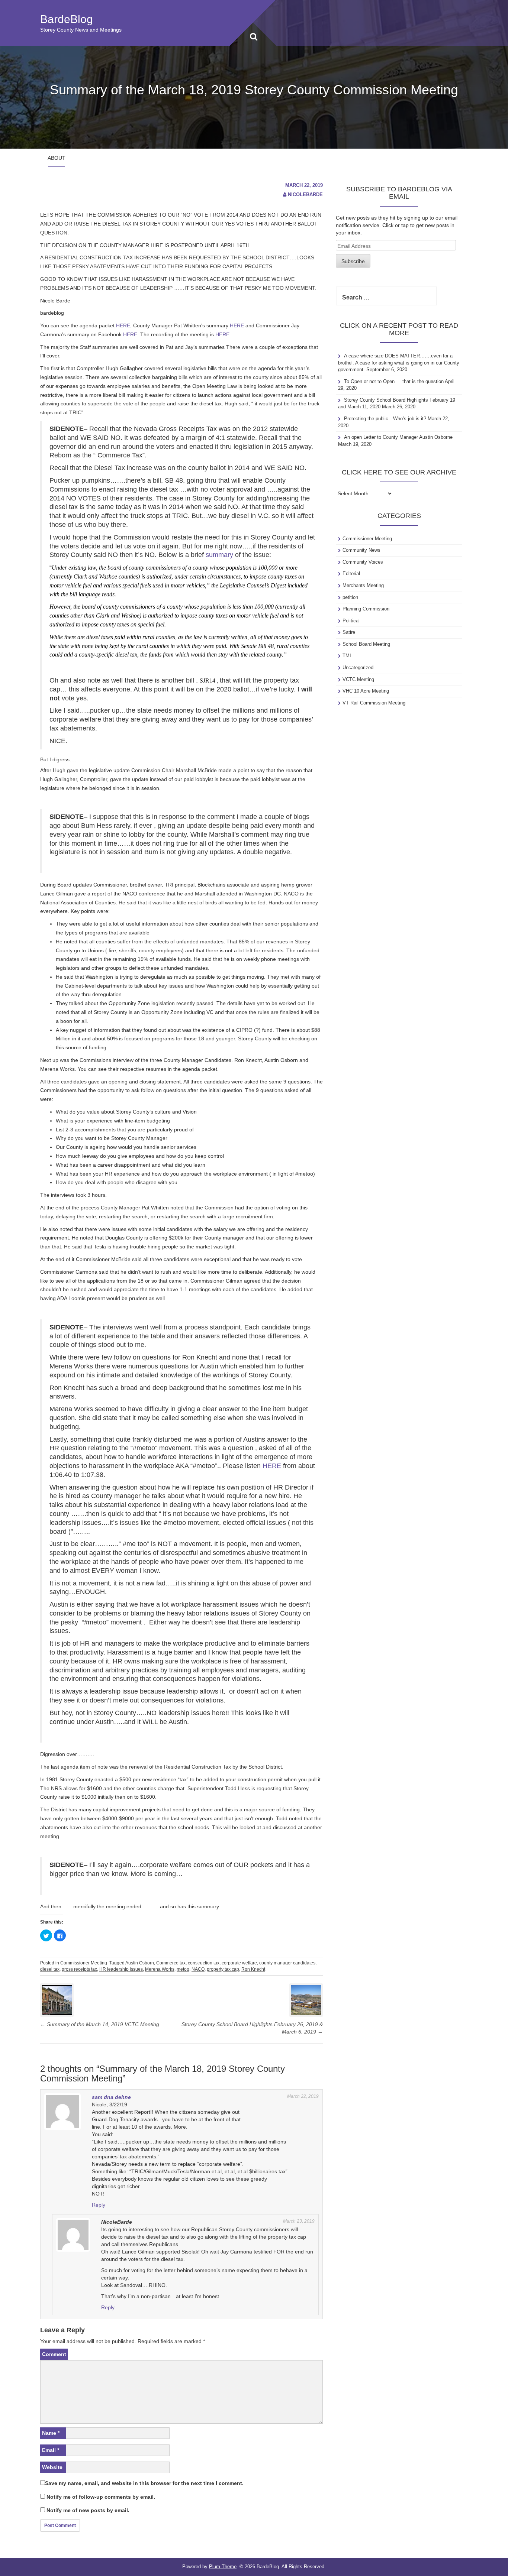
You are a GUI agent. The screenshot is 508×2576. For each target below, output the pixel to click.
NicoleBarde (305, 195)
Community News (361, 550)
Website (52, 2467)
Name (51, 2433)
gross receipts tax (79, 1969)
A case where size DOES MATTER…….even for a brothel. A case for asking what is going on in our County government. (399, 363)
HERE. (131, 334)
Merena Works (160, 1969)
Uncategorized (358, 668)
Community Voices (363, 562)
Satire (349, 632)
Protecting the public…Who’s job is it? (385, 419)
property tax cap (223, 1969)
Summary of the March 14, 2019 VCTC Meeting (100, 2024)
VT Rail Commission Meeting (374, 703)
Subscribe (353, 261)
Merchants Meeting (363, 585)
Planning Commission (366, 609)
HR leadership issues (121, 1969)
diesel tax (50, 1969)
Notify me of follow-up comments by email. (101, 2497)
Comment (54, 2354)
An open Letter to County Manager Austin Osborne (398, 437)
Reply (99, 2205)
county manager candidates (287, 1963)
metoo (183, 1969)
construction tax (204, 1963)
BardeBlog (67, 19)
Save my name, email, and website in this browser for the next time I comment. (144, 2483)
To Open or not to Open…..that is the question (394, 381)
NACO (198, 1969)
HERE (237, 325)
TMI (347, 656)
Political (351, 621)
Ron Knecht (253, 1969)
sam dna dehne (111, 2097)
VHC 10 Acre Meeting (366, 691)
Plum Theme (223, 2567)
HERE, (124, 325)
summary (219, 555)
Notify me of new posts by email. (88, 2510)
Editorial (351, 573)
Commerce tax (171, 1963)
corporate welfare (239, 1963)
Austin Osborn (140, 1963)
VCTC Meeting (358, 679)
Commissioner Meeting (84, 1963)
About (57, 158)
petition (350, 597)
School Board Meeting (366, 644)
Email (51, 2450)
